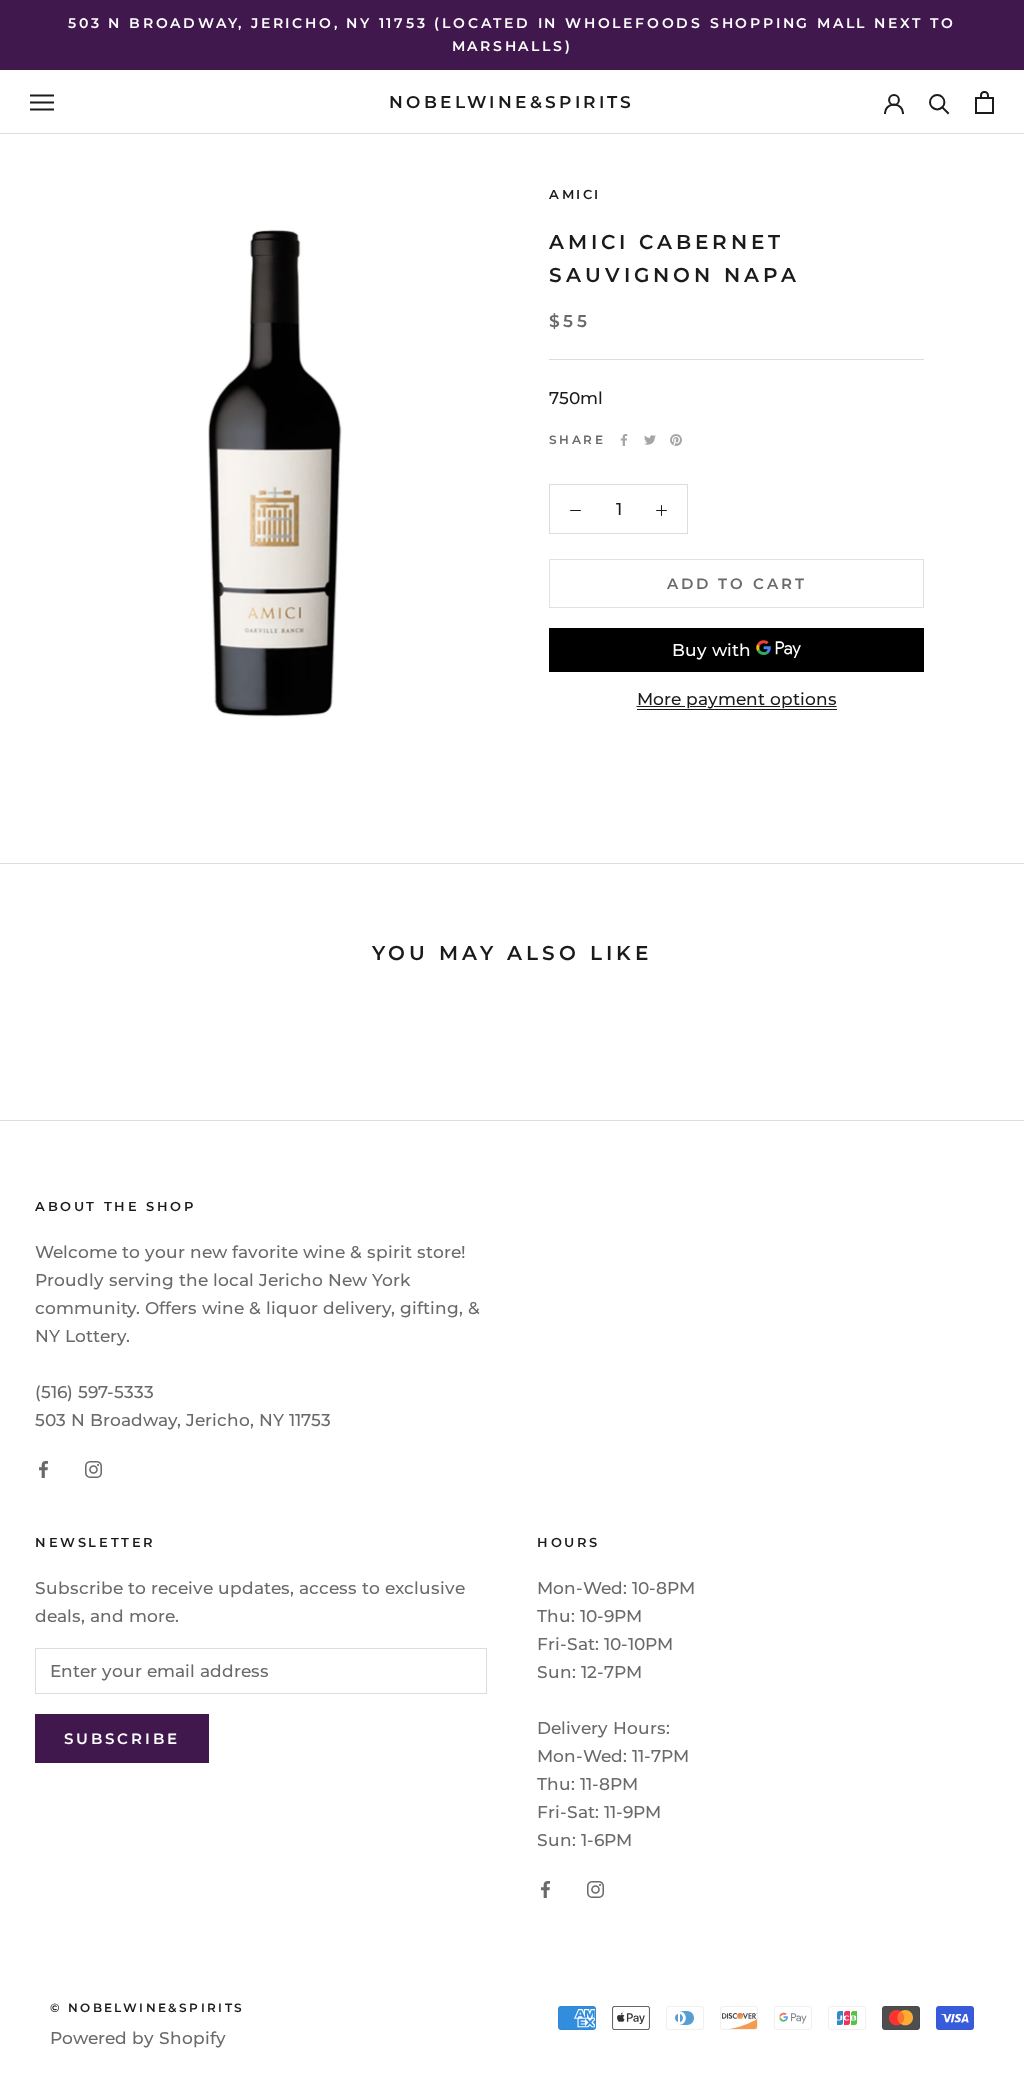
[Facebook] (624, 440)
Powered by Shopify (138, 2038)
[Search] (939, 102)
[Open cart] (984, 102)
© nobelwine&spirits (147, 2007)
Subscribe (122, 1738)
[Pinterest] (676, 440)
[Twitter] (650, 440)
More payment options (737, 699)
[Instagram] (93, 1468)
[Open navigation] (42, 102)
